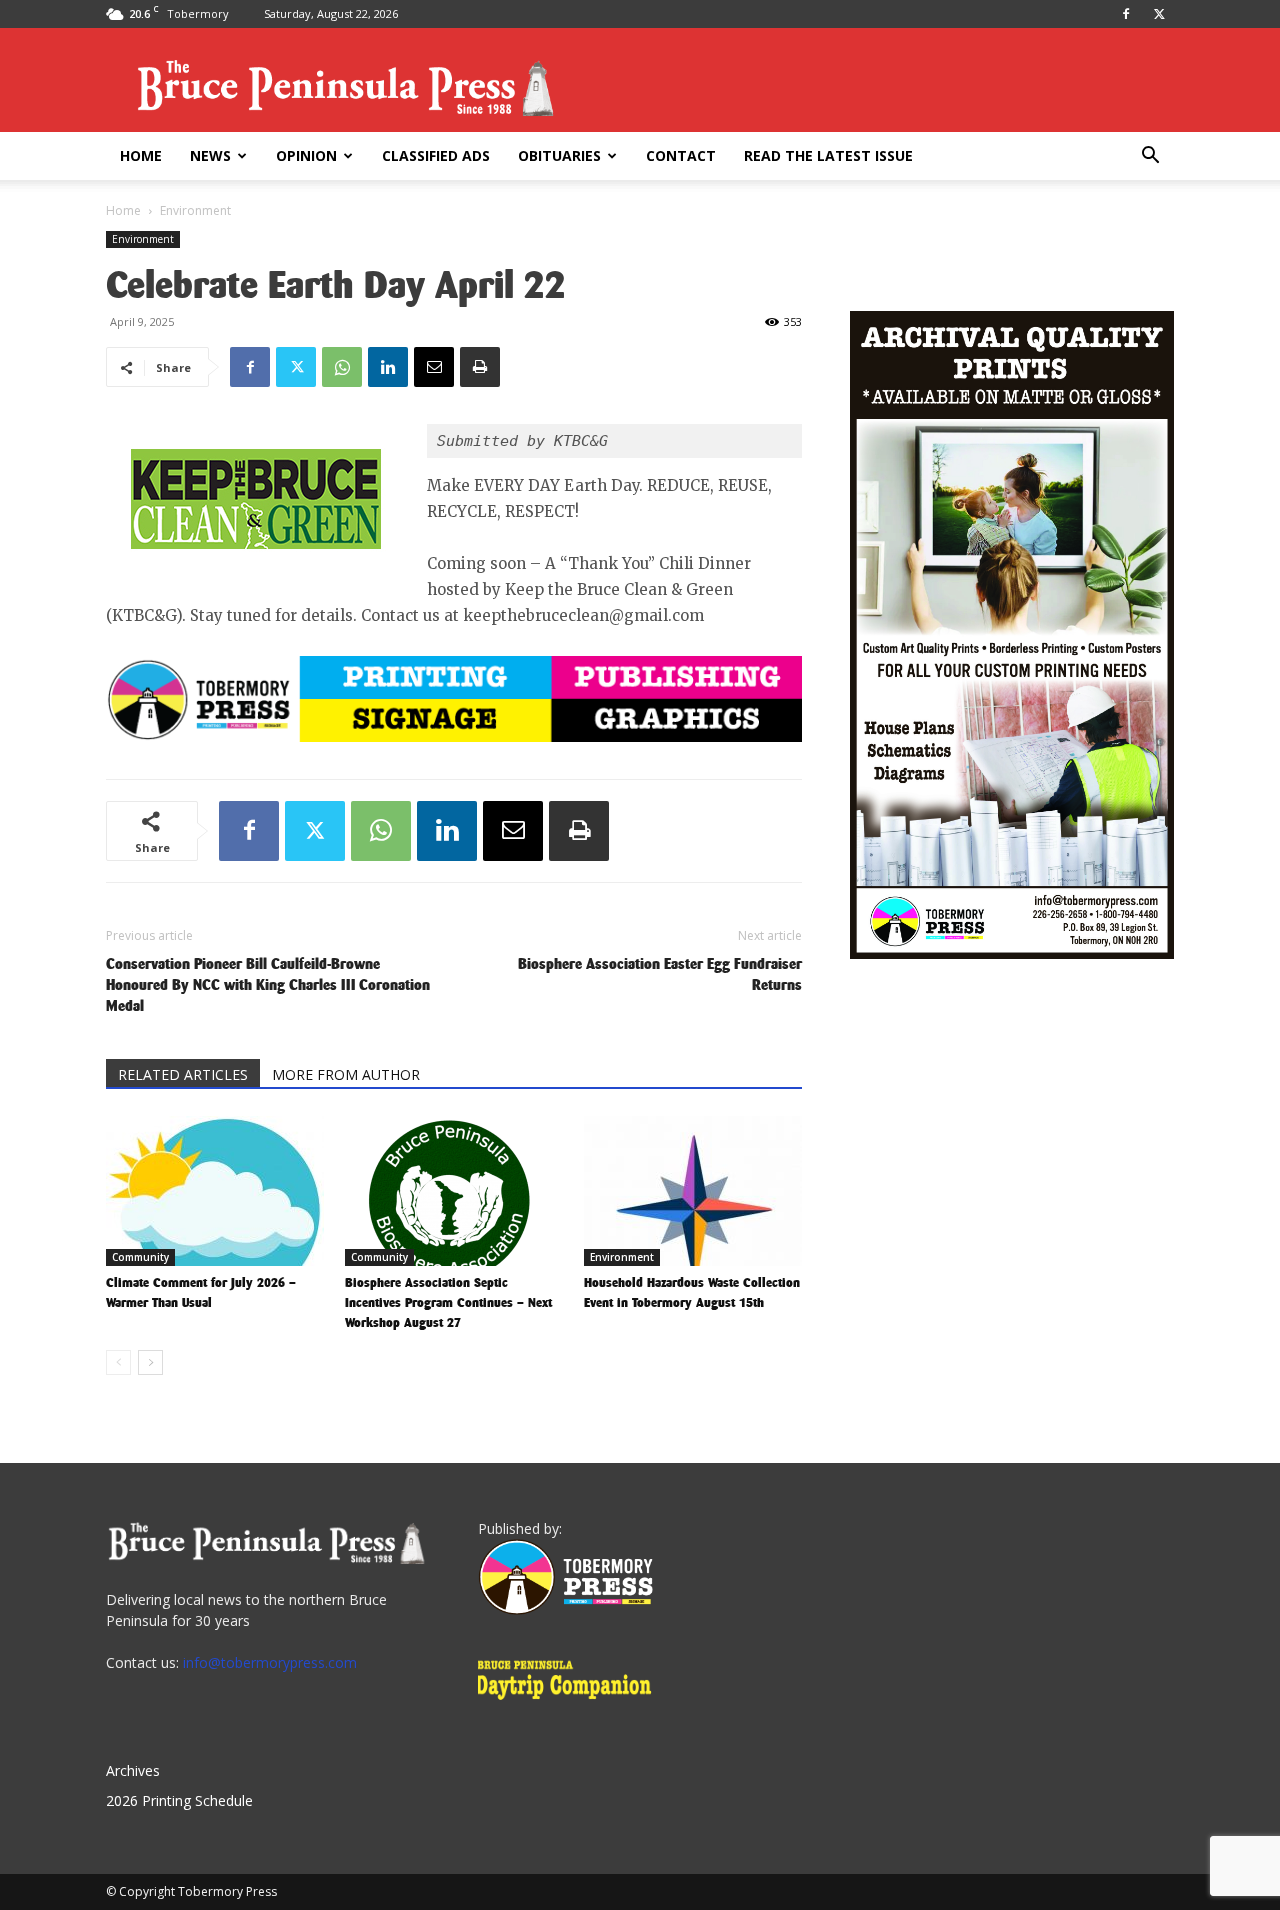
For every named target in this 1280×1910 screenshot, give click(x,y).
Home (141, 155)
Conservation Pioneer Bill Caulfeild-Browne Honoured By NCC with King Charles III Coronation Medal (268, 984)
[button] (1150, 157)
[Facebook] (1126, 14)
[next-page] (150, 1362)
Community (140, 1257)
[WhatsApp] (342, 367)
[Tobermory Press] (565, 1609)
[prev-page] (118, 1362)
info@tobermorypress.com (270, 1662)
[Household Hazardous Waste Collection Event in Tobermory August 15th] (693, 1191)
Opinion (306, 155)
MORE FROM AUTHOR (346, 1074)
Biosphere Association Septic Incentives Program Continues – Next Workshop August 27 (448, 1302)
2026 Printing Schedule (179, 1800)
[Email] (434, 367)
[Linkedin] (388, 367)
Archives (133, 1770)
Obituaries (559, 155)
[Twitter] (1159, 14)
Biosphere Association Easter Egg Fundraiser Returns (660, 974)
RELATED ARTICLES (183, 1074)
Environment (143, 239)
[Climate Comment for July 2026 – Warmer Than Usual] (215, 1191)
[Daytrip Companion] (570, 1702)
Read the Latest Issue (828, 155)
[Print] (480, 367)
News (210, 155)
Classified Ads (436, 155)
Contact (681, 155)
